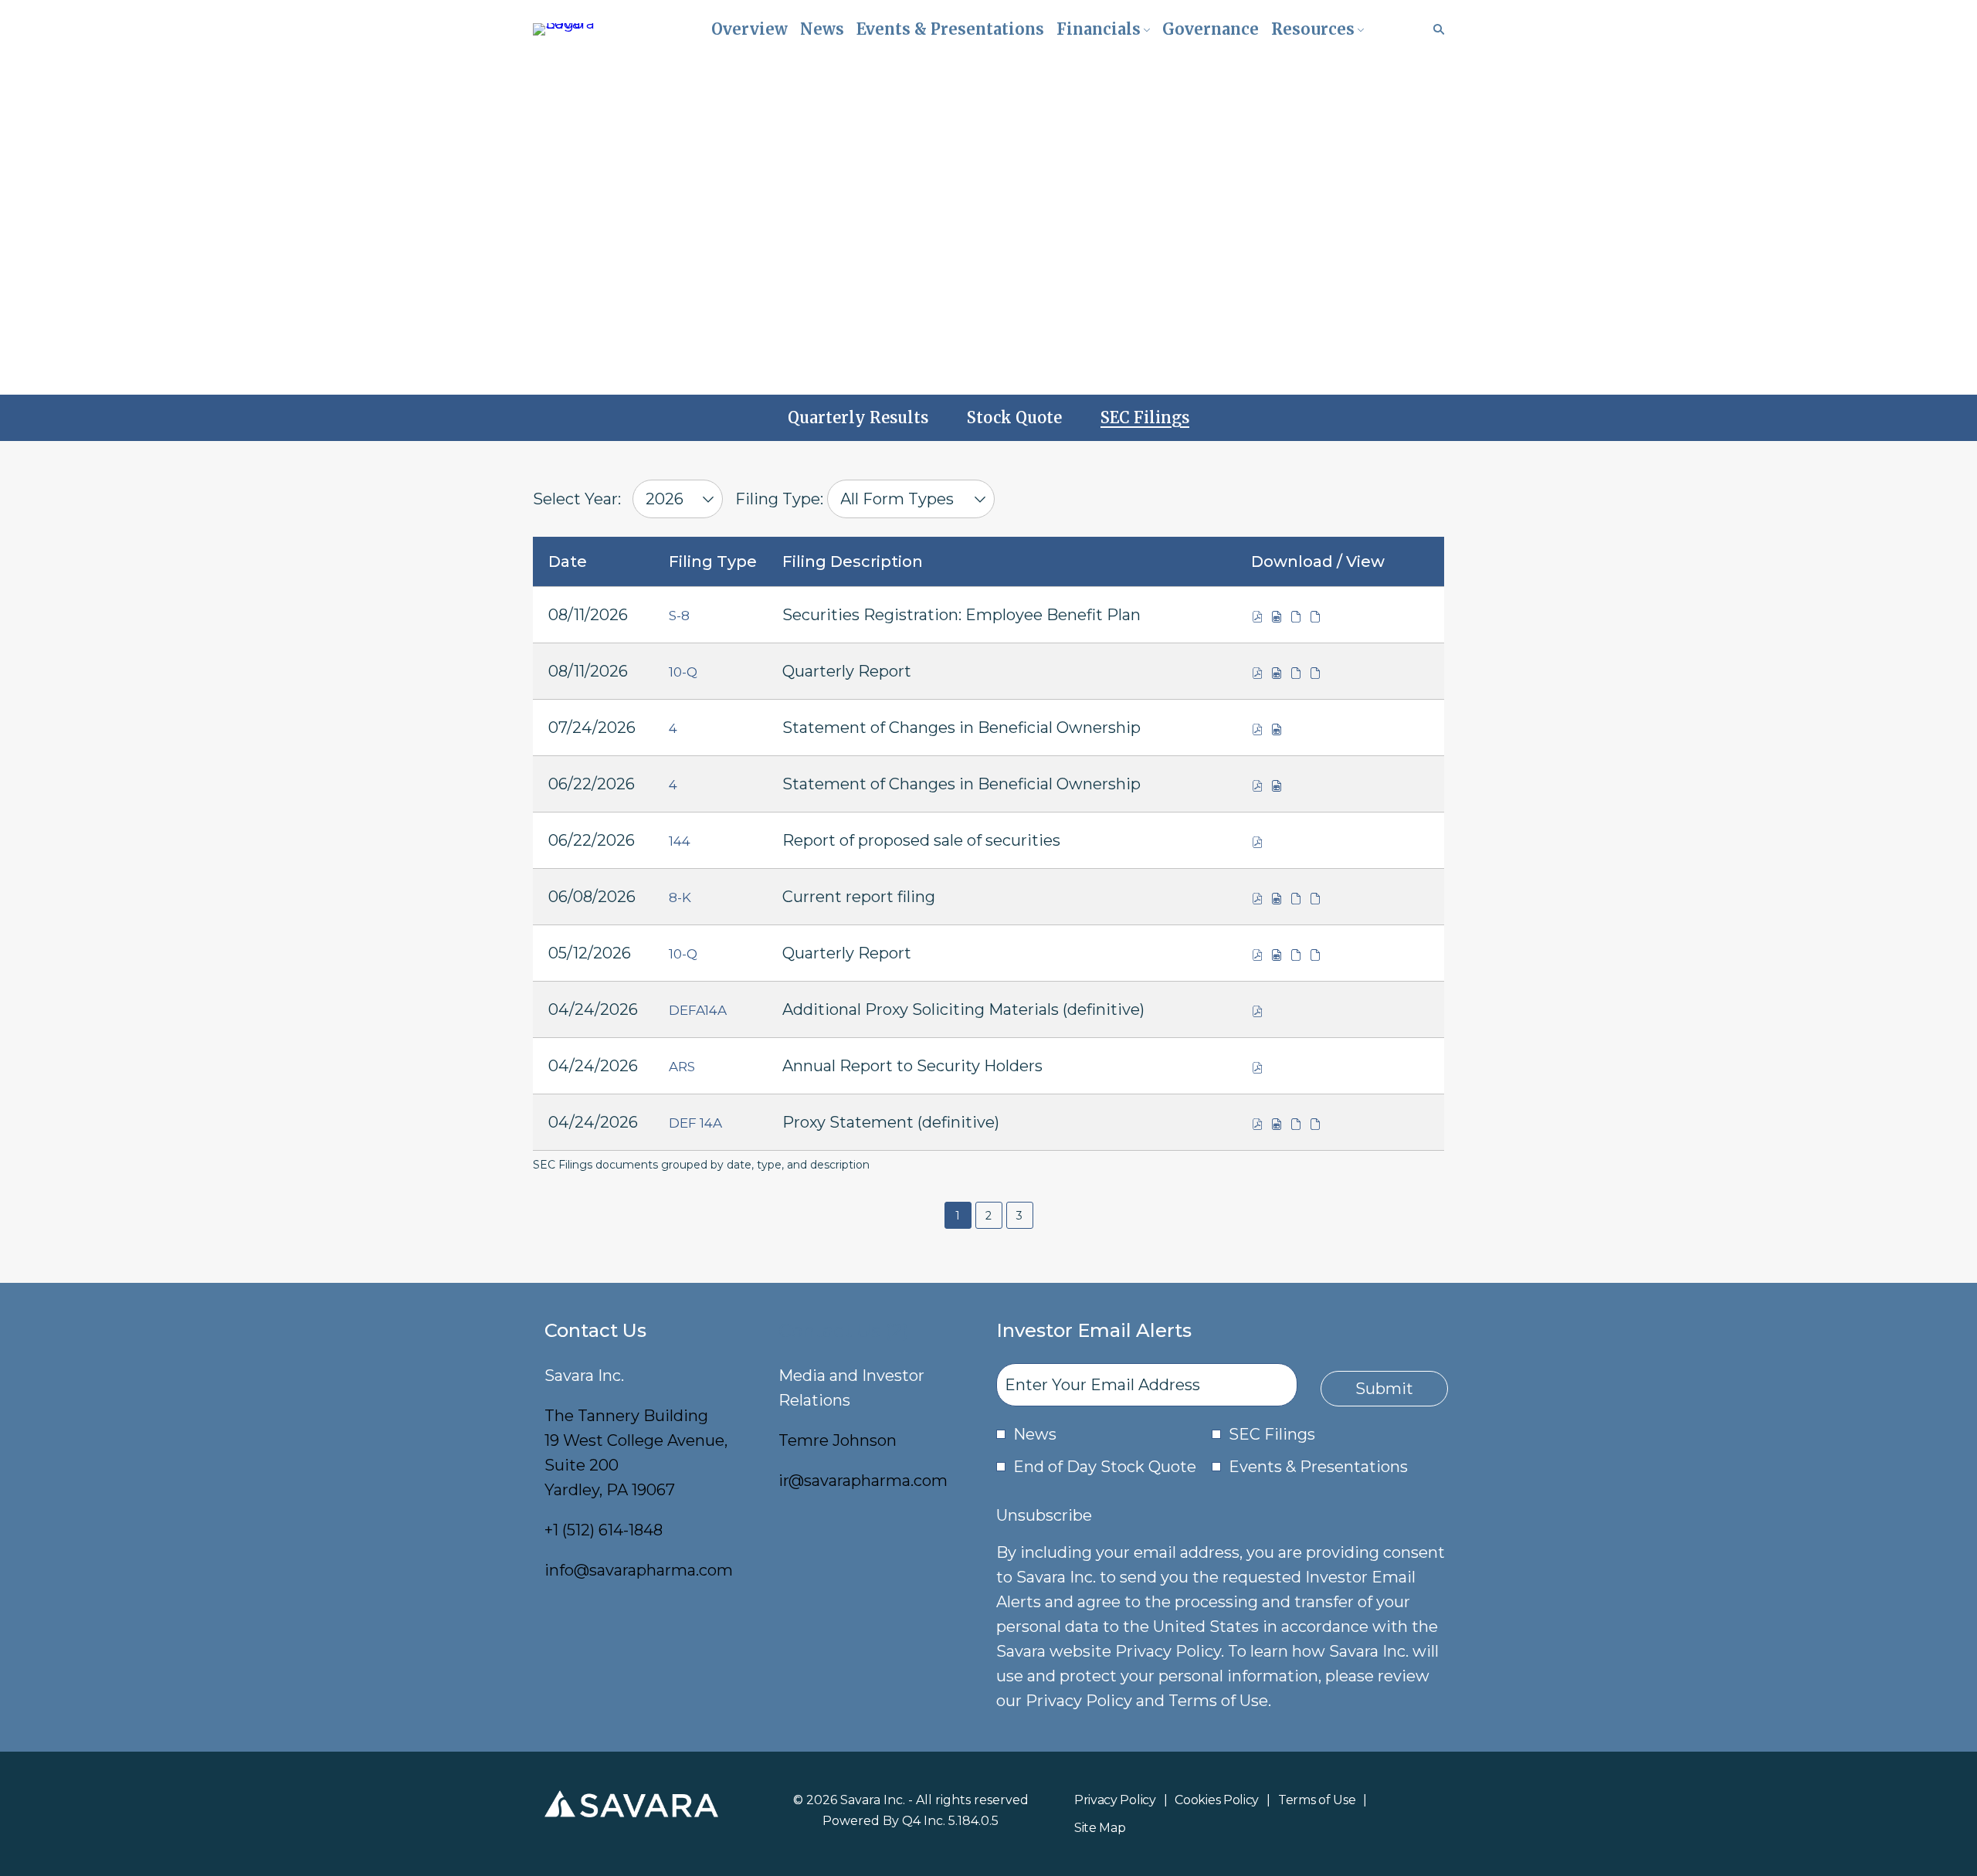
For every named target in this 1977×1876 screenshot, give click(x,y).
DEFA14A (698, 1010)
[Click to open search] (1435, 30)
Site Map (1100, 1829)
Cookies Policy (1217, 1801)
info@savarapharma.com (639, 1570)
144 (680, 841)
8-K (680, 897)
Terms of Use (1317, 1801)
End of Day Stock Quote (1105, 1467)
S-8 (679, 616)
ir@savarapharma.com (863, 1481)
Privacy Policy (1115, 1801)
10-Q (683, 672)
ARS (682, 1067)
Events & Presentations (1318, 1467)
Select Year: (577, 499)
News (1035, 1434)
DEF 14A (695, 1123)
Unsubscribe (1044, 1515)
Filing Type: (779, 499)
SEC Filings (1272, 1434)
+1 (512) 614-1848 (604, 1530)
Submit (1384, 1389)
